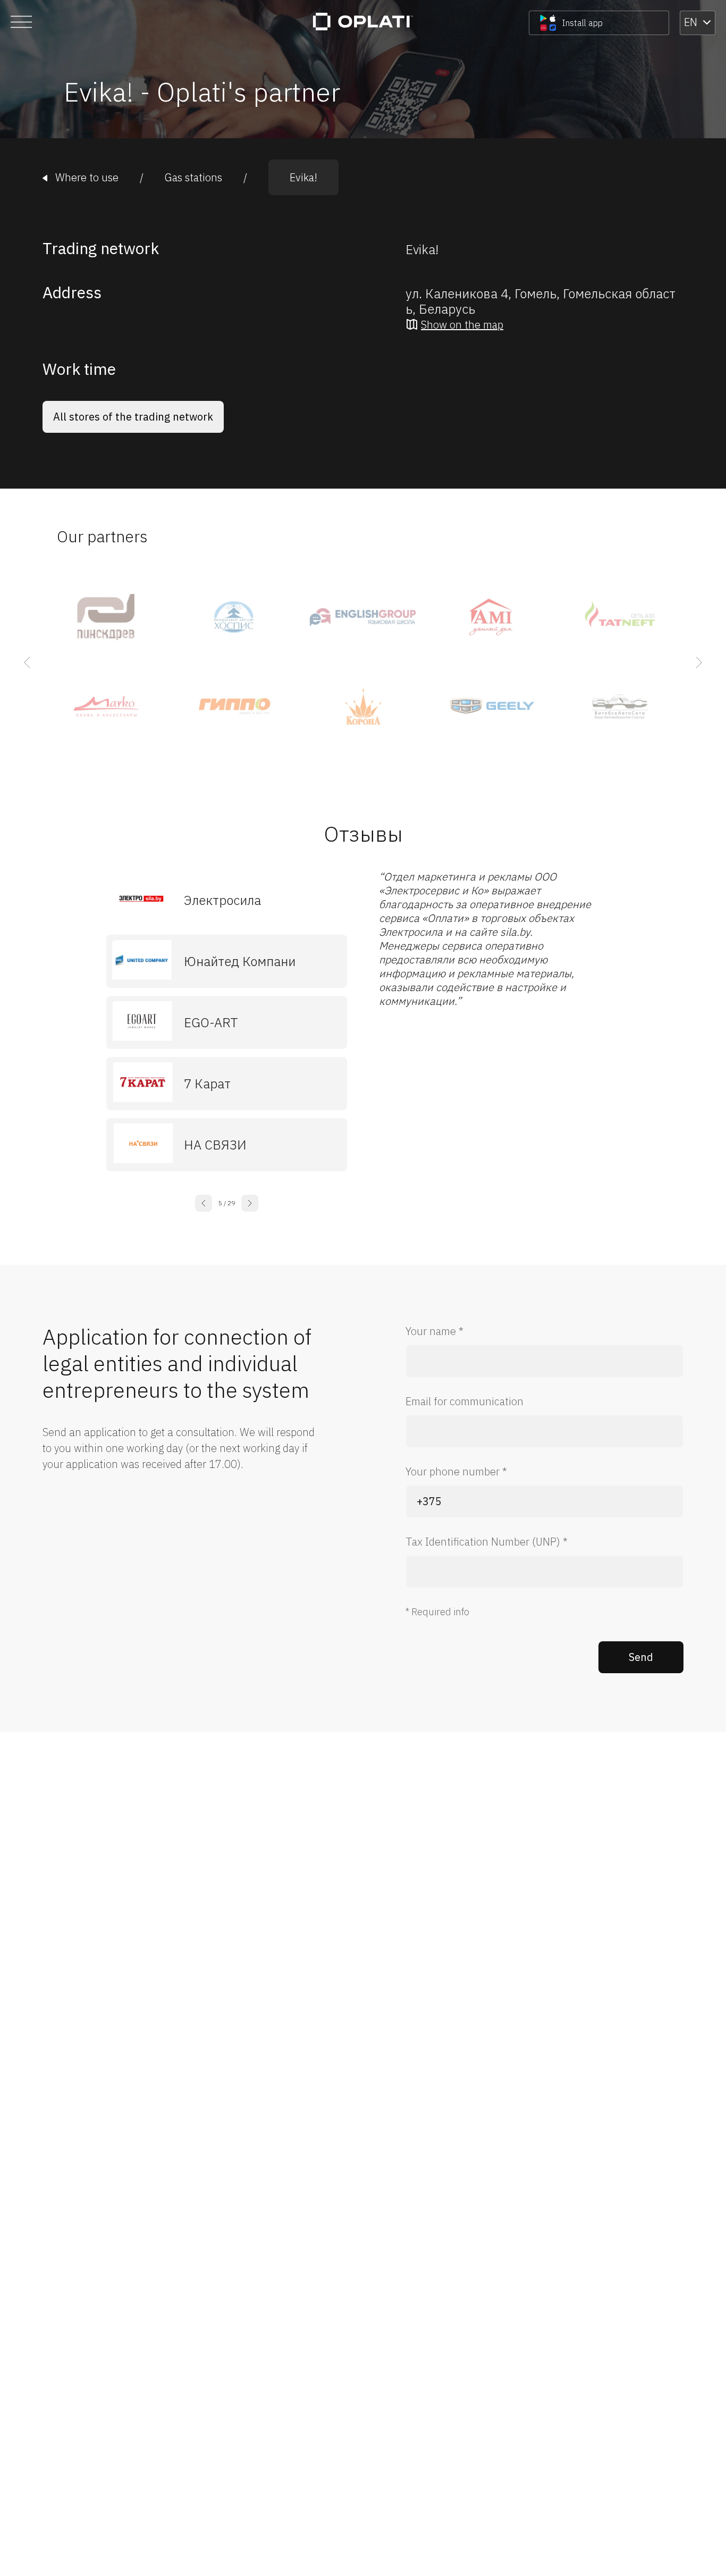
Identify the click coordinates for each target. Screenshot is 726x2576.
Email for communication (465, 1401)
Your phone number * (456, 1471)
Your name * (434, 1331)
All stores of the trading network (133, 417)
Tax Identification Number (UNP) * (487, 1542)
